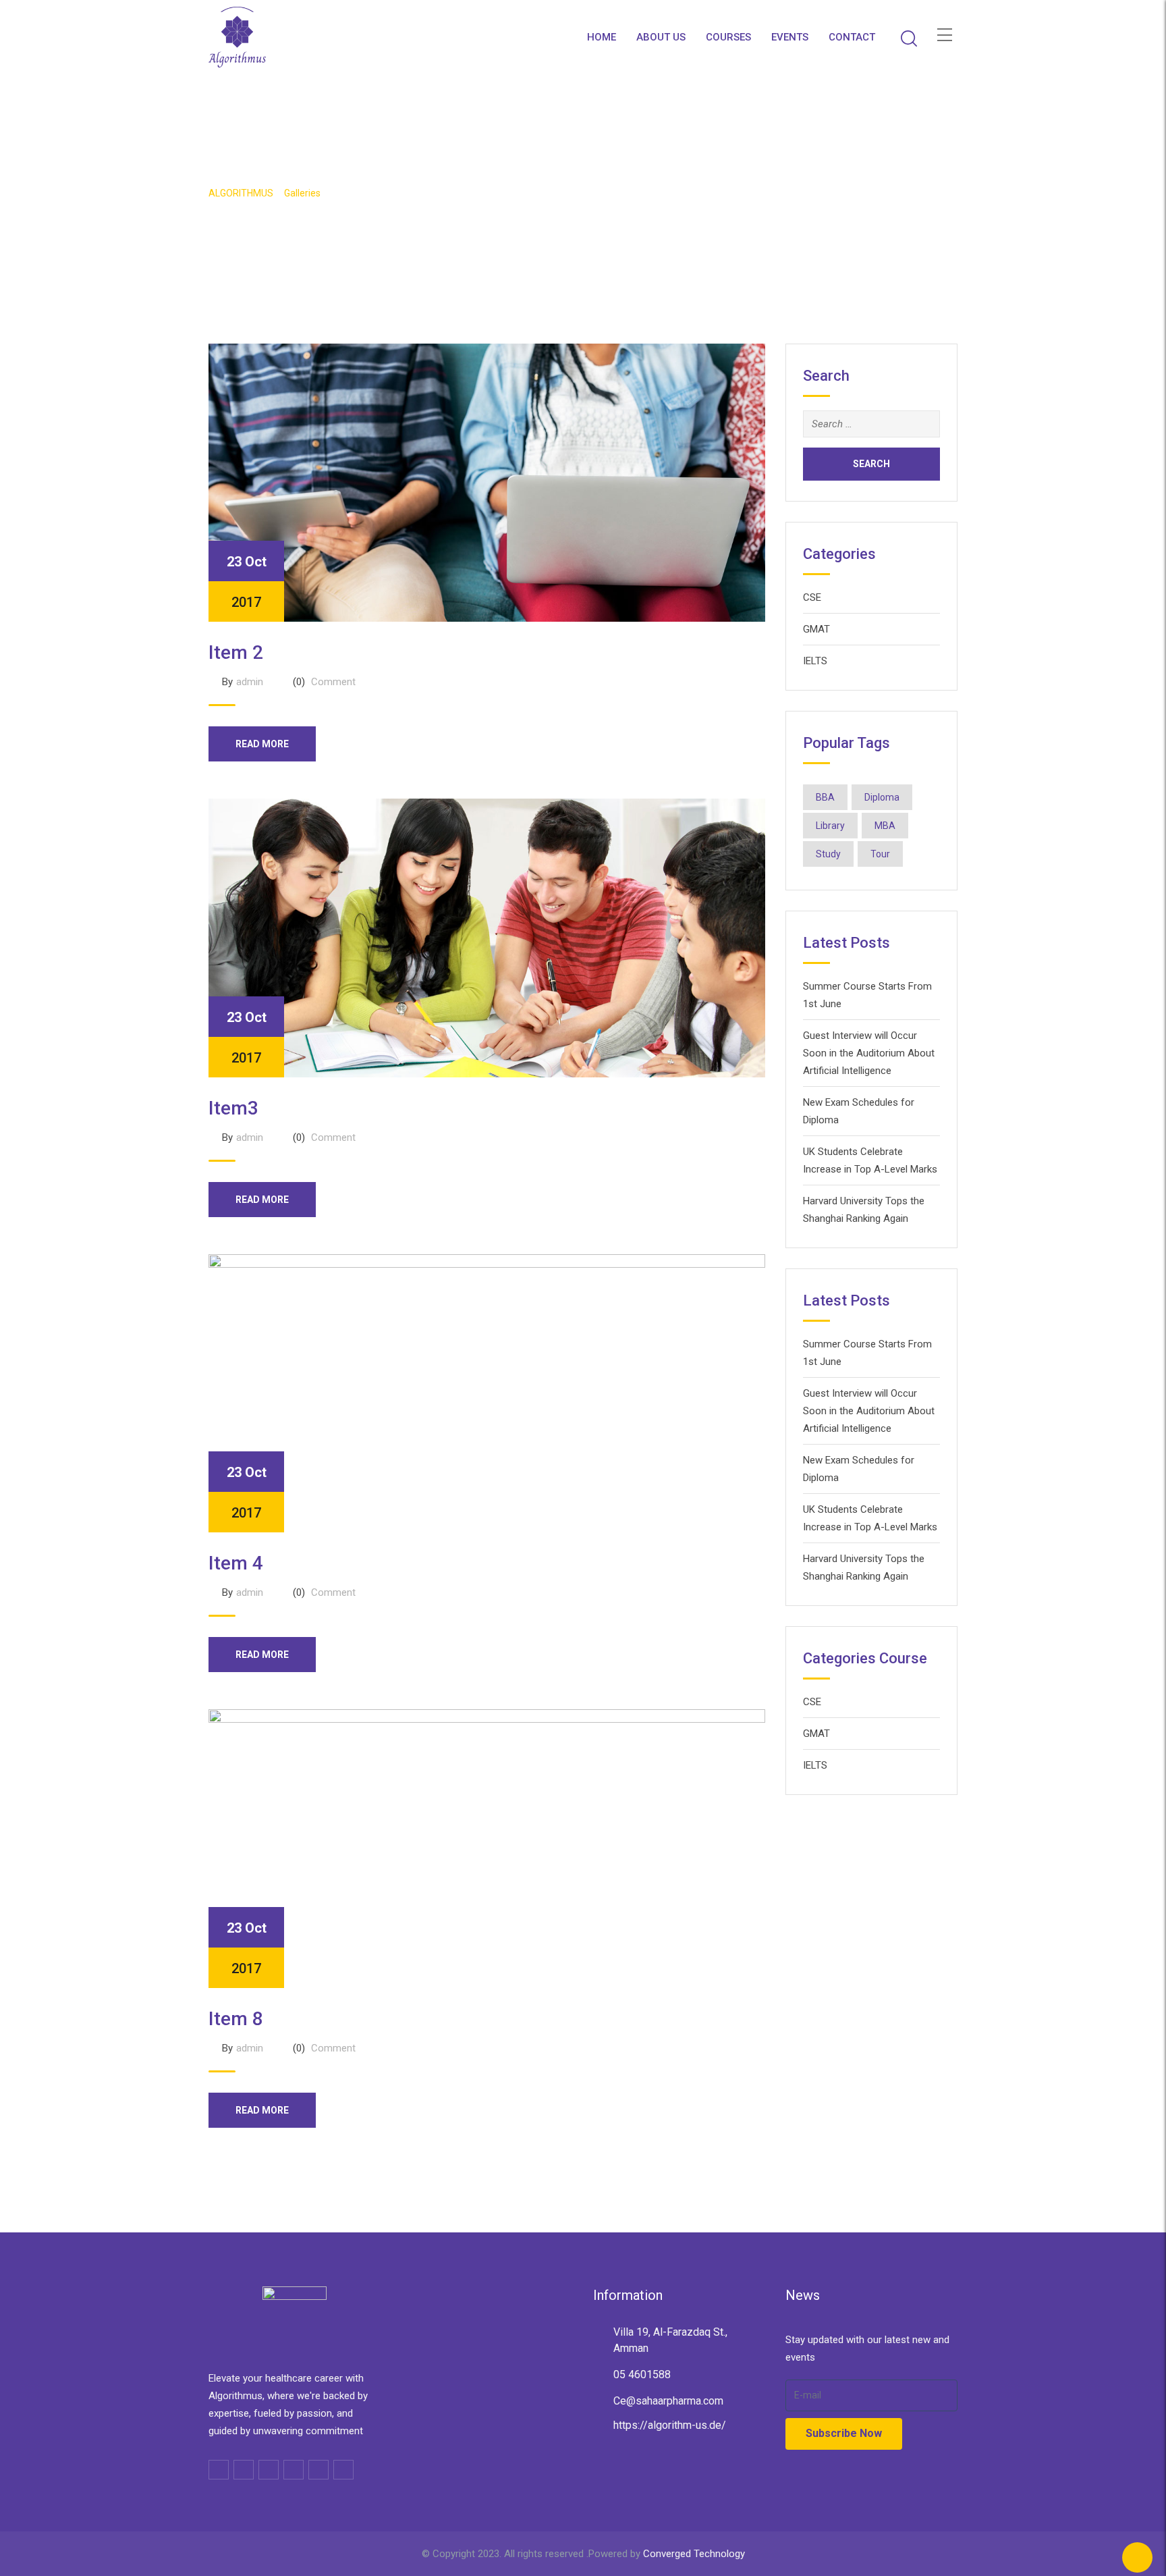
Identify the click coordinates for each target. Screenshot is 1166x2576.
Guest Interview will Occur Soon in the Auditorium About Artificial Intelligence (869, 1053)
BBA (825, 797)
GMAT (816, 629)
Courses (728, 37)
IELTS (815, 661)
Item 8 (236, 2019)
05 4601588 (642, 2374)
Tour (880, 854)
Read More (262, 744)
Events (790, 37)
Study (828, 854)
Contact (852, 37)
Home (602, 37)
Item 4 (236, 1563)
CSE (812, 597)
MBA (885, 826)
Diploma (882, 797)
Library (830, 826)
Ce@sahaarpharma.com (668, 2401)
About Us (661, 37)
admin (250, 682)
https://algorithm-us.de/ (670, 2425)
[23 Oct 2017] (487, 482)
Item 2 (236, 652)
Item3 (233, 1108)
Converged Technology (694, 2554)
